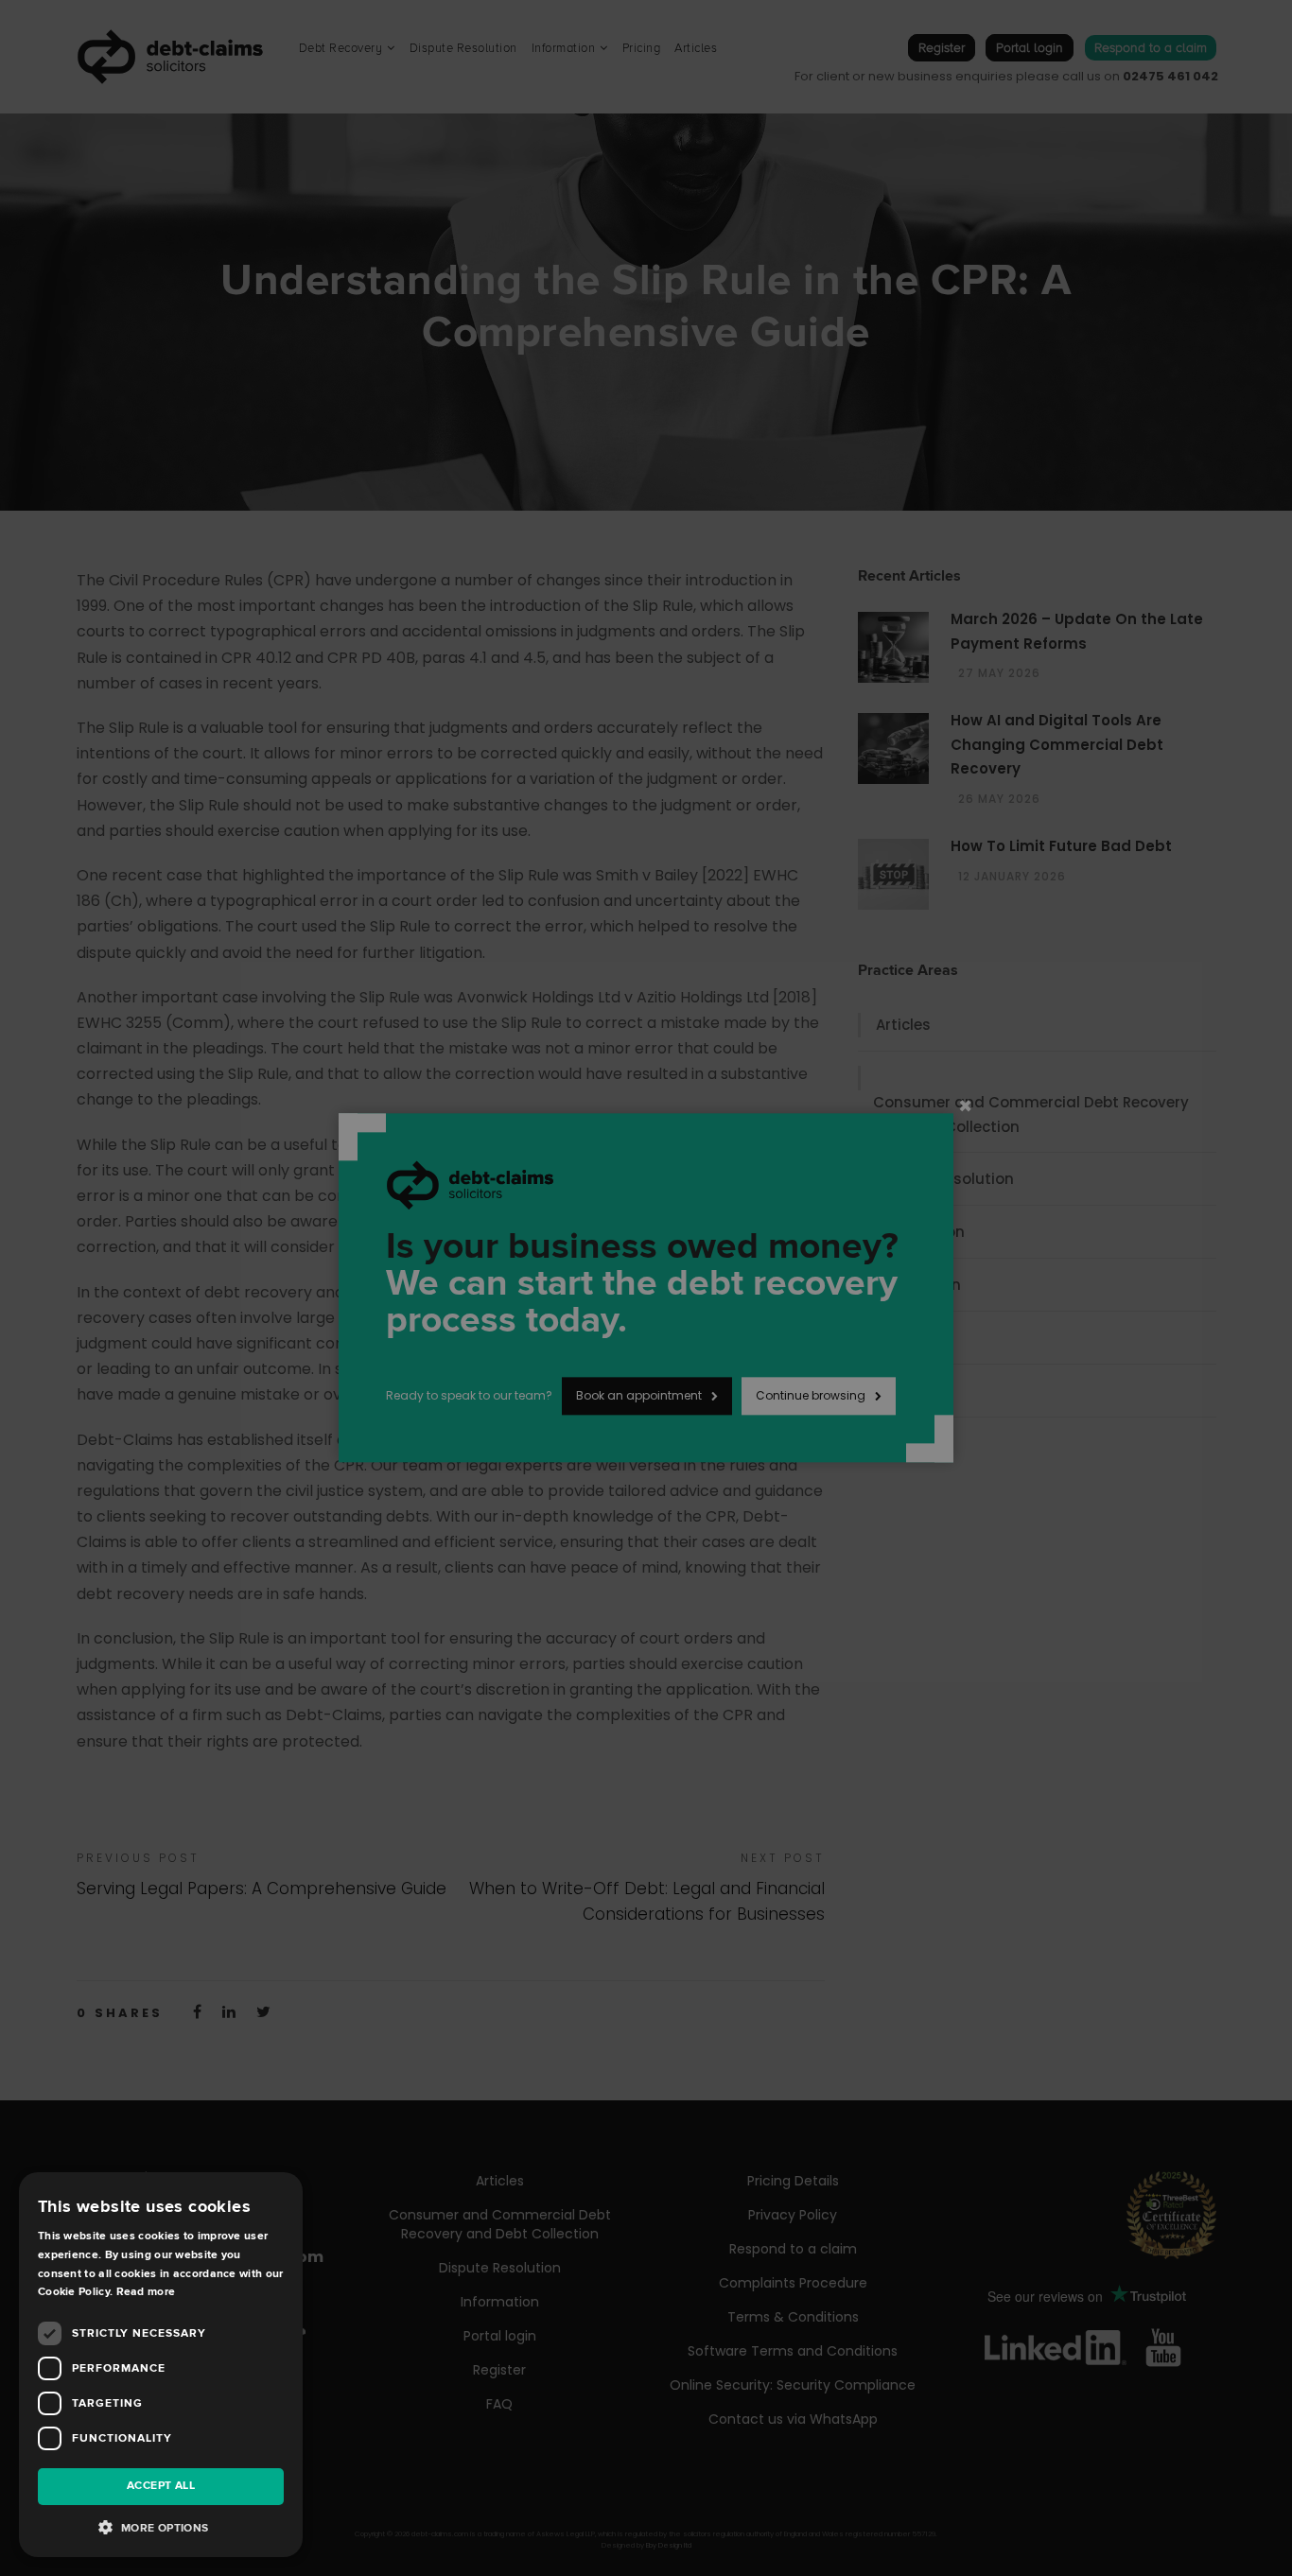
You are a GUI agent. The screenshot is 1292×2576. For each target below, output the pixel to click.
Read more (146, 2292)
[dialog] (646, 1288)
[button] (161, 2528)
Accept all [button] (161, 2486)
